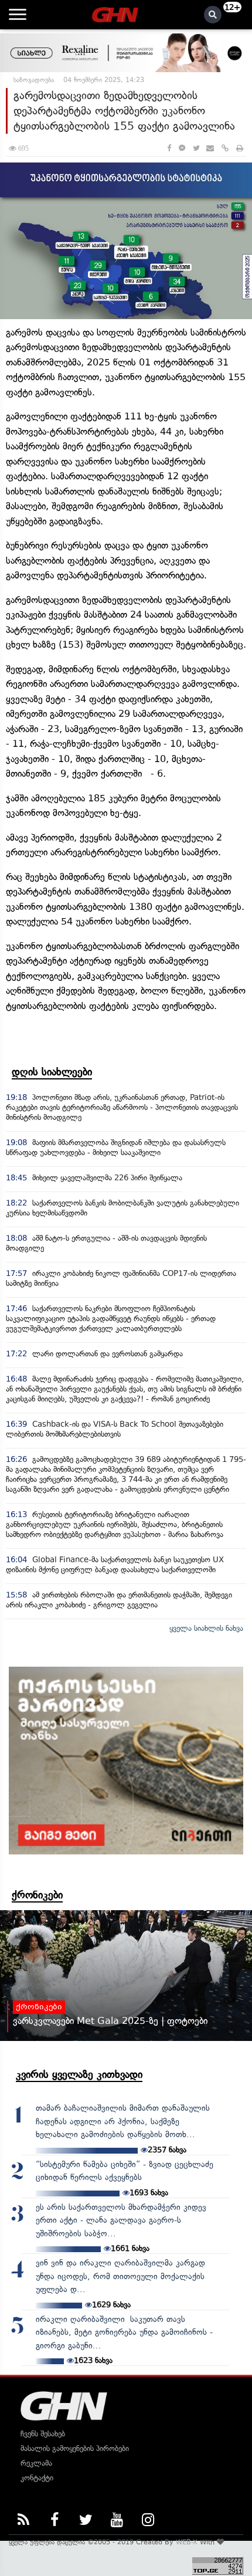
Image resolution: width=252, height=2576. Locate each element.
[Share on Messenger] (182, 148)
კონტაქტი (37, 2478)
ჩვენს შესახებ (43, 2434)
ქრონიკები (37, 1895)
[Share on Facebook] (169, 148)
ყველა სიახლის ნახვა (206, 1628)
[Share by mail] (210, 148)
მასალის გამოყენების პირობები (75, 2448)
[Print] (240, 148)
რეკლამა (36, 2463)
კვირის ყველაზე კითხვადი (79, 2074)
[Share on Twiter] (196, 148)
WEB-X (187, 2542)
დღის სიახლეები (52, 1072)
